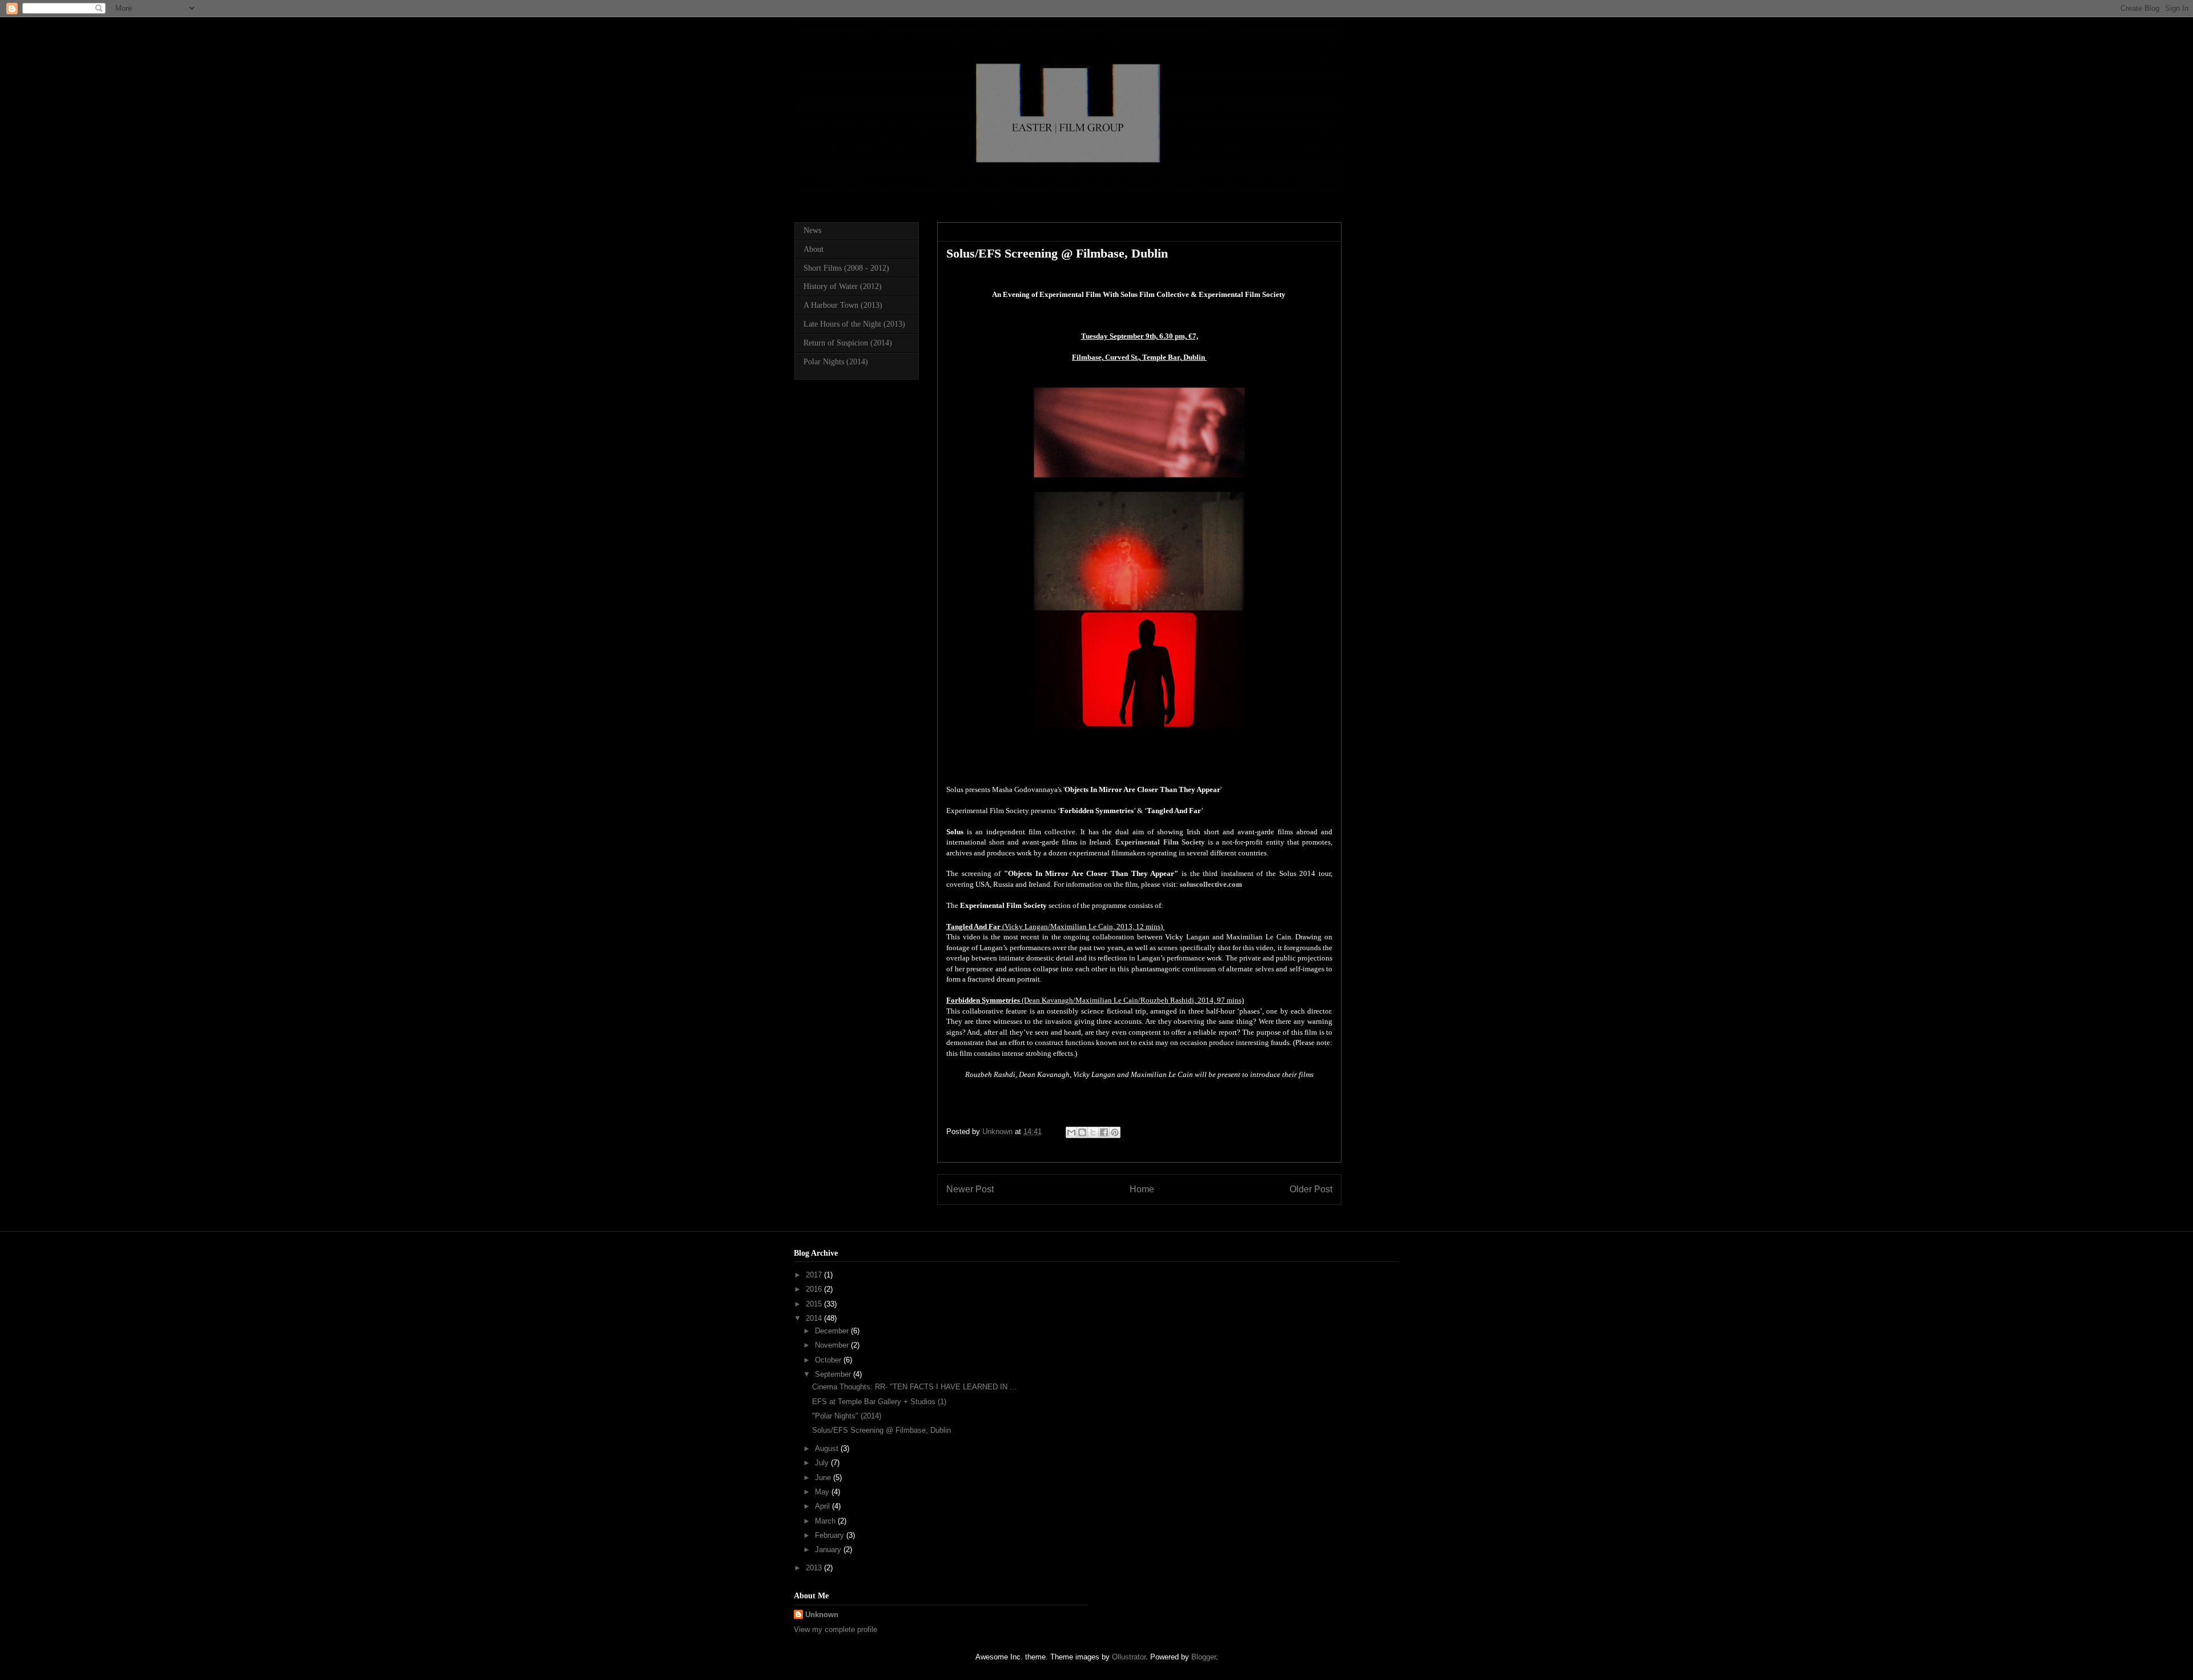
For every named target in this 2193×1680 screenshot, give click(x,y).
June (824, 1478)
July (823, 1463)
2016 (815, 1289)
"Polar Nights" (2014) (847, 1416)
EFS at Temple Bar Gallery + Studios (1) (879, 1402)
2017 (815, 1275)
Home (1142, 1189)
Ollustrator (1129, 1657)
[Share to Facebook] (1104, 1132)
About (814, 249)
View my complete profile (836, 1629)
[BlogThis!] (1082, 1132)
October (829, 1360)
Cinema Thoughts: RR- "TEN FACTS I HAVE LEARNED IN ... (914, 1387)
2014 (815, 1318)
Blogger (1204, 1657)
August (828, 1448)
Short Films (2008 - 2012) (846, 268)
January (829, 1550)
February (831, 1535)
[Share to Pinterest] (1115, 1132)
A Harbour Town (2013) (843, 305)
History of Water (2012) (843, 286)
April (824, 1506)
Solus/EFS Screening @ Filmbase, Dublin (881, 1430)
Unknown (822, 1615)
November (833, 1345)
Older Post (1311, 1189)
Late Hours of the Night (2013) (854, 324)
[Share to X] (1093, 1132)
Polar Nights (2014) (836, 362)
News (812, 230)
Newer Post (970, 1189)
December (833, 1331)
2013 (815, 1568)
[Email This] (1071, 1132)
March (826, 1521)
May (823, 1492)
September (834, 1374)
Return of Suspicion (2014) (848, 343)
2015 (815, 1304)
